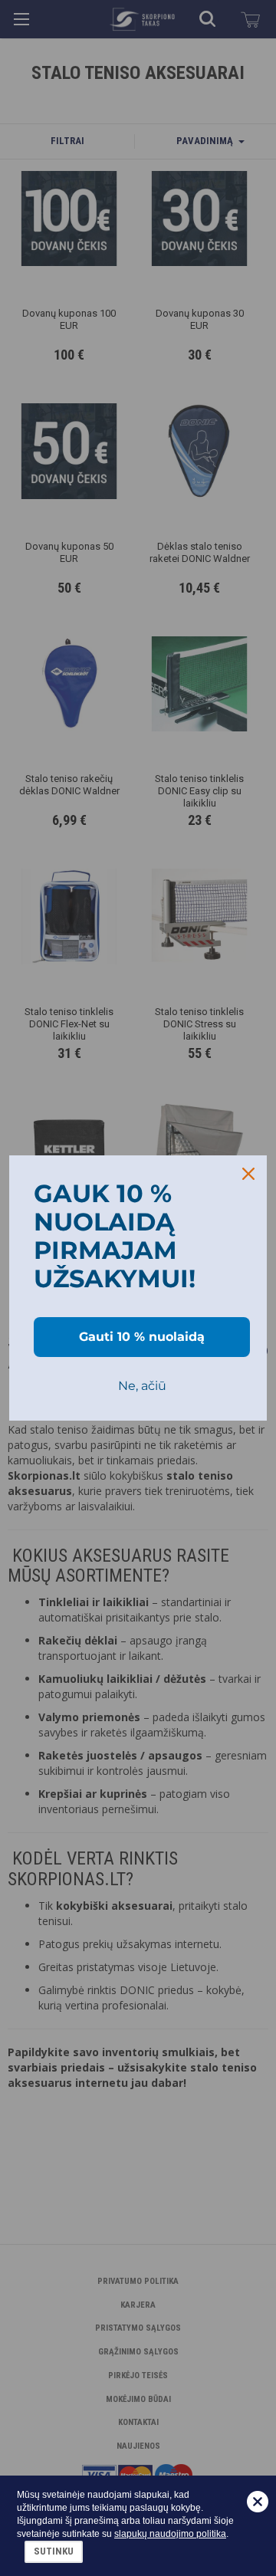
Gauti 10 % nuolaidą (142, 1337)
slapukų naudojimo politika (170, 2534)
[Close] (248, 1174)
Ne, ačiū (142, 1386)
